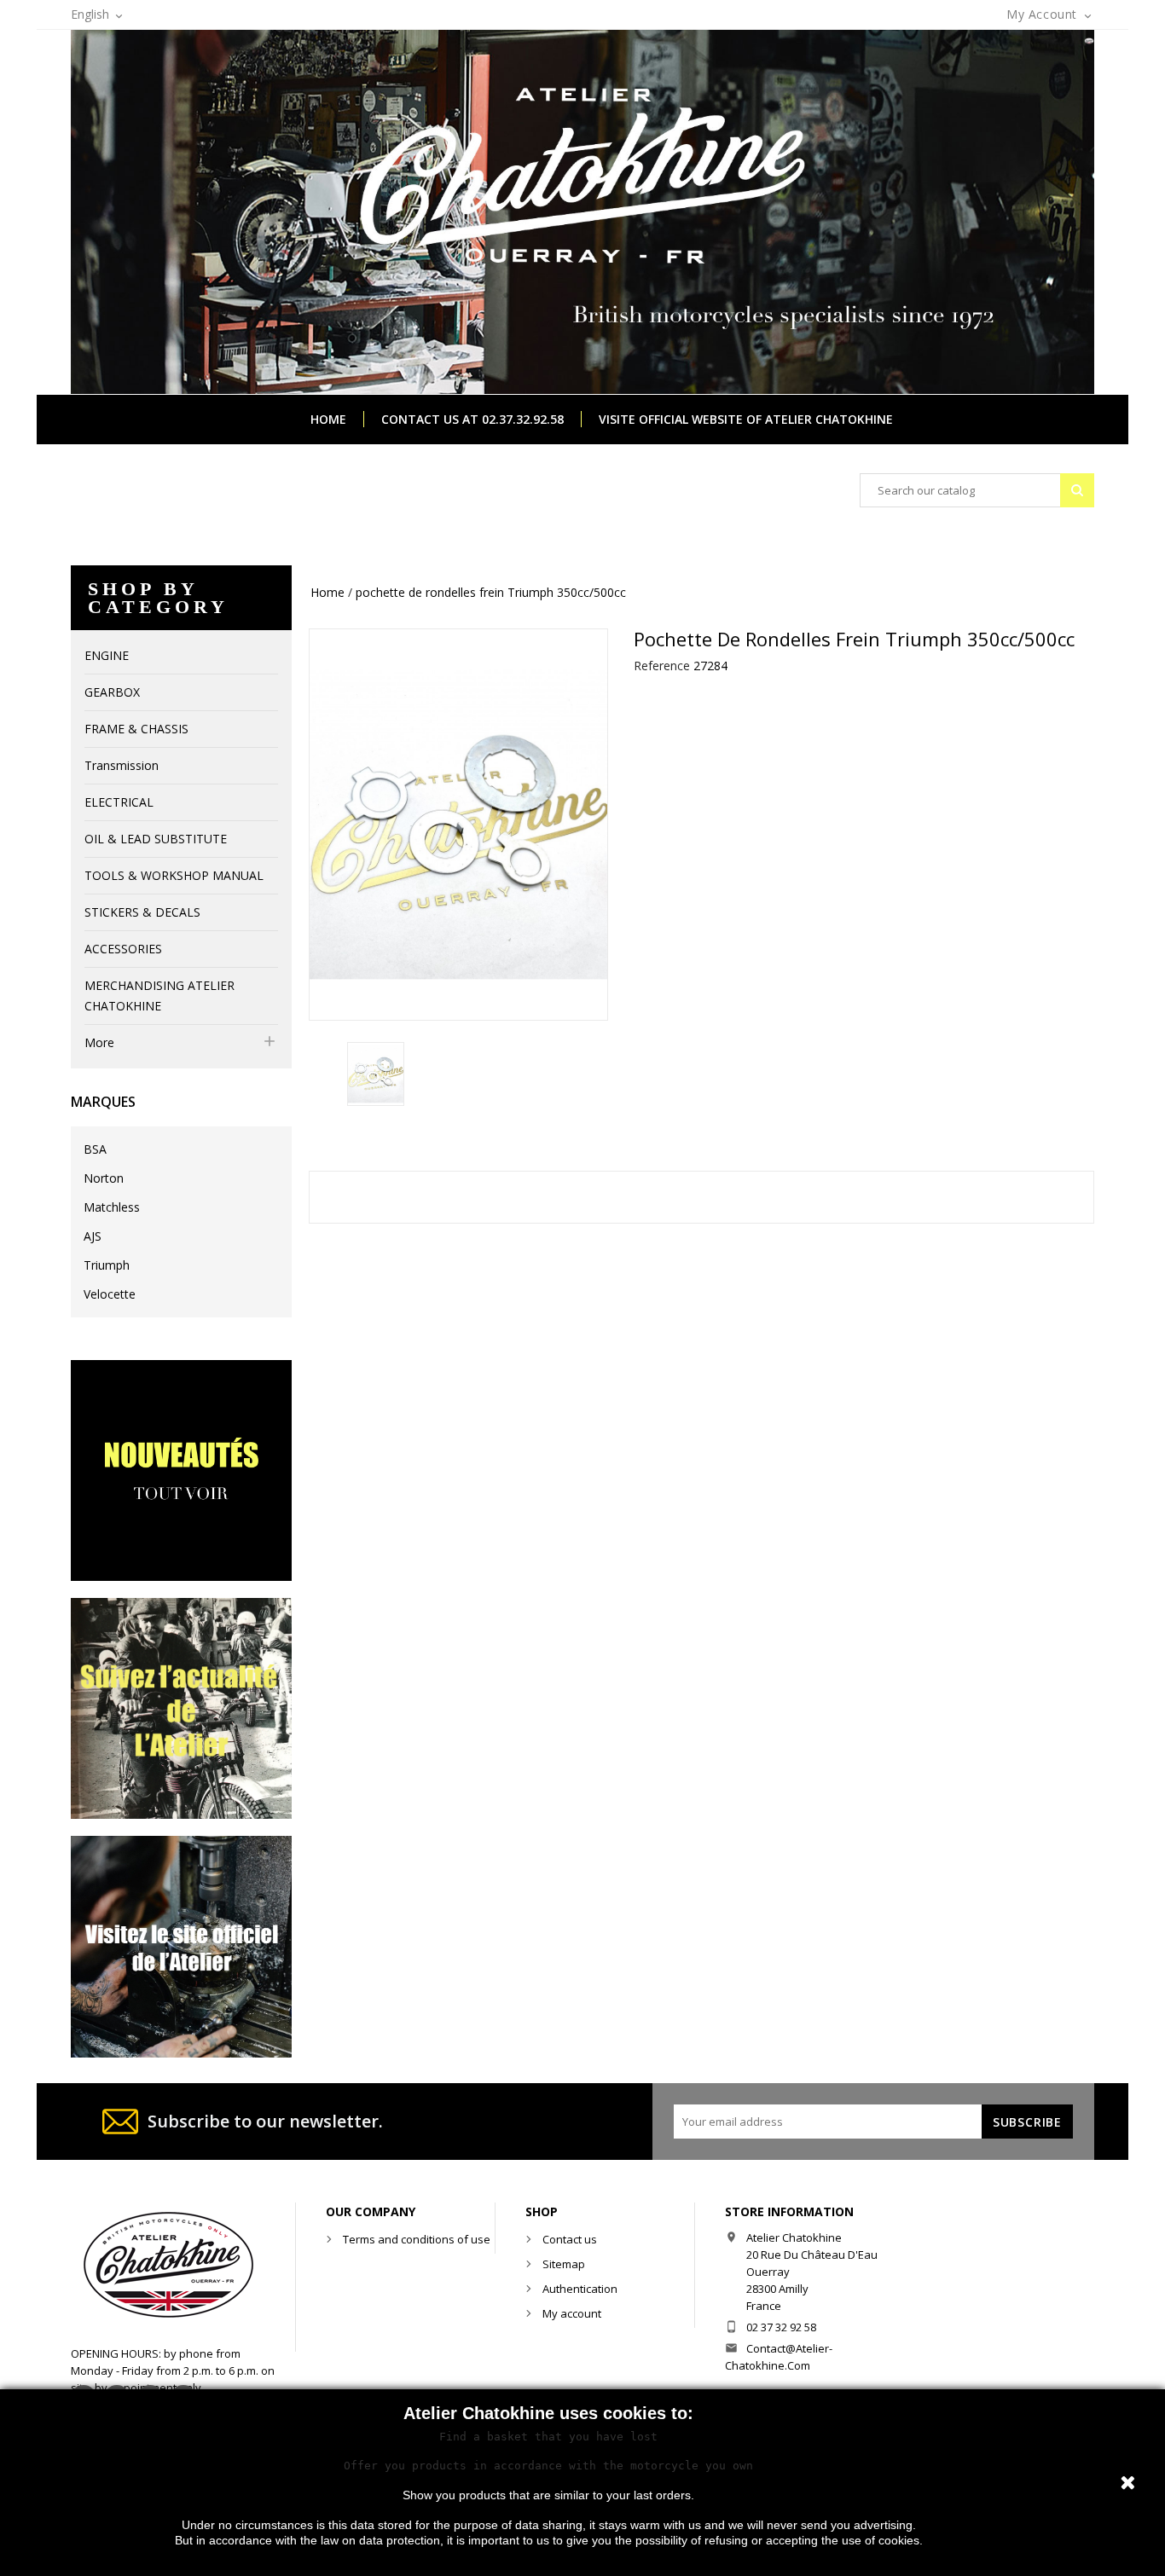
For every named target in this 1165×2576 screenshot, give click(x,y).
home (328, 419)
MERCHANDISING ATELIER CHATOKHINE (159, 996)
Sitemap (564, 2264)
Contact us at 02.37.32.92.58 (472, 419)
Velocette (110, 1294)
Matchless (112, 1207)
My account (572, 2313)
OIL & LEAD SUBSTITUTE (156, 839)
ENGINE (107, 655)
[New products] (181, 1469)
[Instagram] (181, 1708)
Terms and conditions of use (417, 2239)
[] (1077, 490)
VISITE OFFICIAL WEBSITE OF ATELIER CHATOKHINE (746, 419)
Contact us (570, 2239)
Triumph (107, 1265)
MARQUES (103, 1102)
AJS (93, 1236)
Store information (789, 2211)
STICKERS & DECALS (142, 912)
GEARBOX (112, 692)
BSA (95, 1149)
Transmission (122, 765)
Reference (662, 666)
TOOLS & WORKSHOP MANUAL (174, 875)
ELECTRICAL (119, 802)
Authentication (580, 2289)
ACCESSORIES (123, 949)
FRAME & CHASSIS (136, 729)
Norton (104, 1178)
